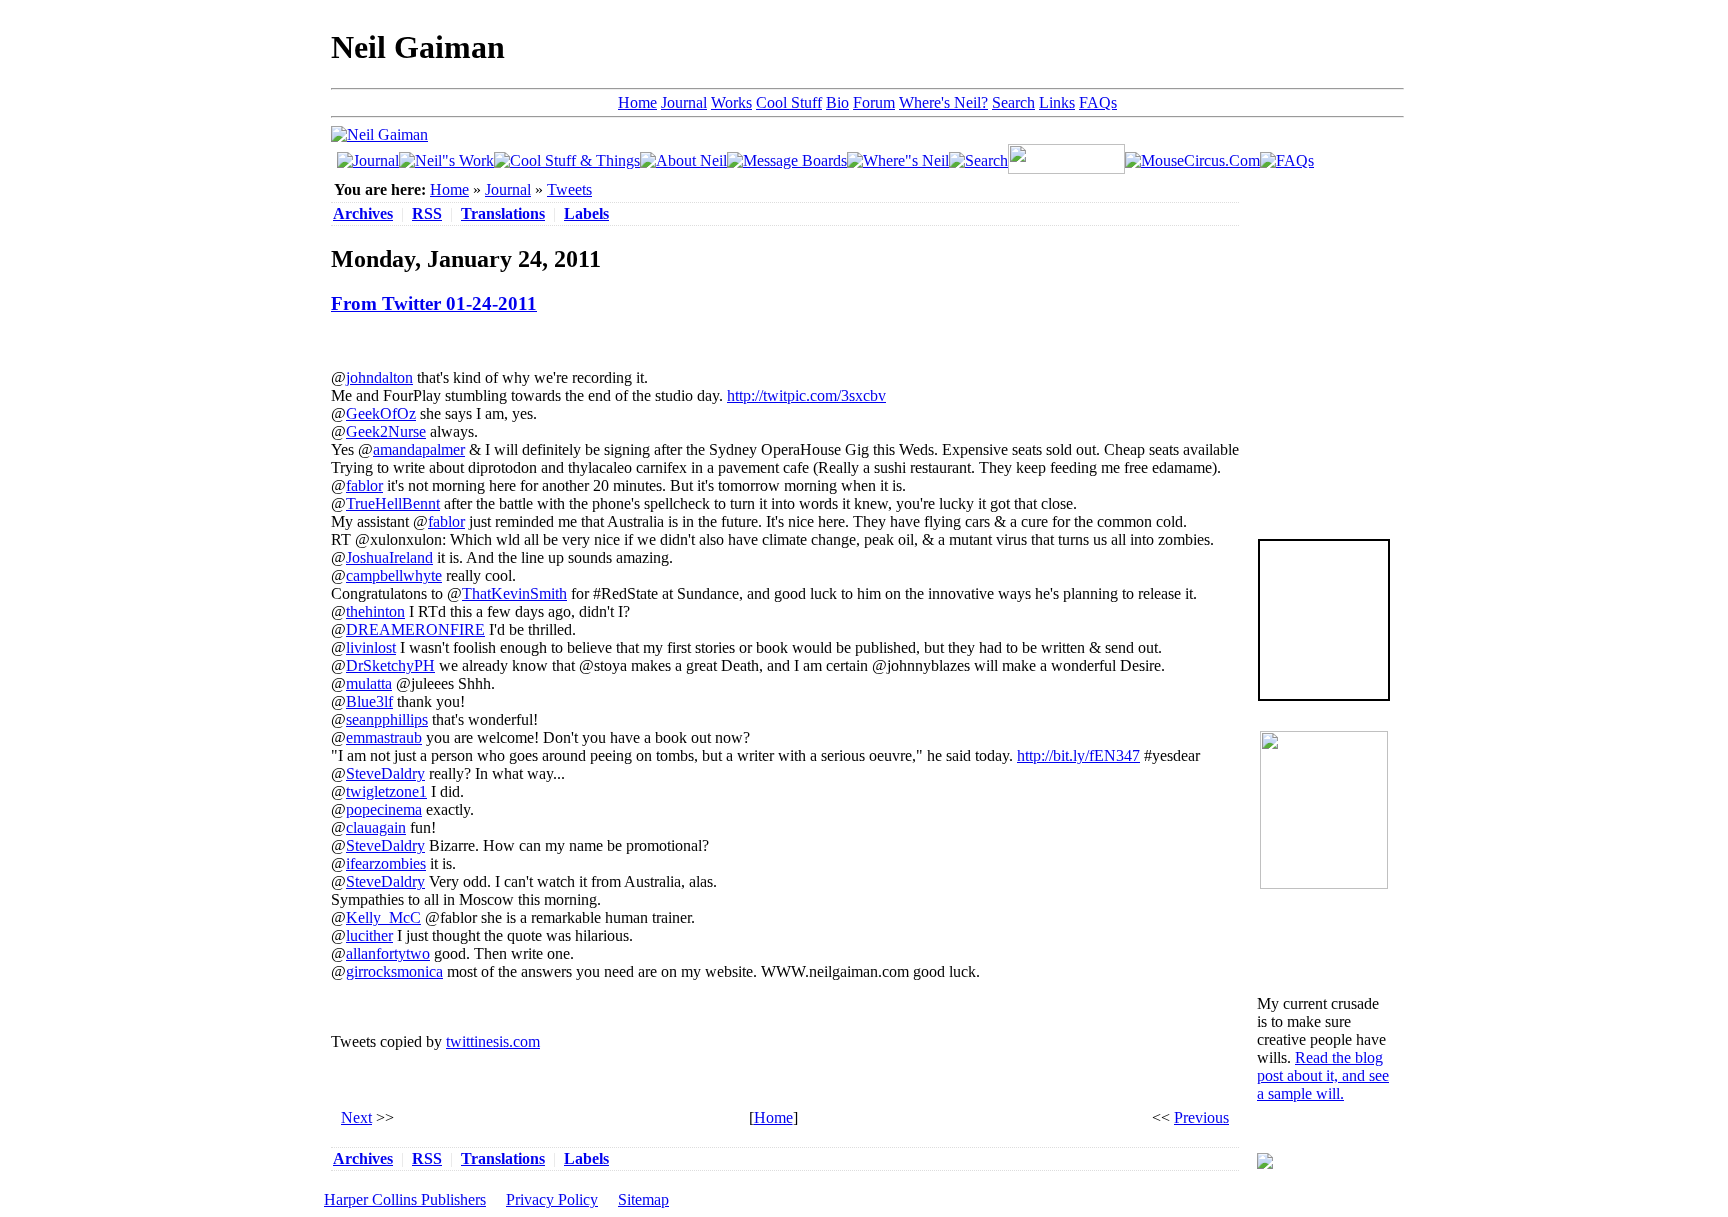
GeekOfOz (381, 413)
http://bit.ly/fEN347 (1078, 755)
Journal (684, 102)
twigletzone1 (386, 791)
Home (637, 102)
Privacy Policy (552, 1199)
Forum (874, 102)
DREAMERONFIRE (415, 629)
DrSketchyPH (390, 665)
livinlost (371, 647)
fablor (364, 485)
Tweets (569, 189)
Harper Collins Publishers (405, 1199)
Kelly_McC (383, 917)
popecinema (384, 809)
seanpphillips (387, 719)
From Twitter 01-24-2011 (434, 303)
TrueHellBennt (393, 503)
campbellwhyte (394, 575)
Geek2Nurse (386, 431)
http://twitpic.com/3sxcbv (806, 395)
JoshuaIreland (389, 557)
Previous (1201, 1117)
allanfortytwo (388, 953)
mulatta (369, 683)
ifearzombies (386, 863)
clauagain (376, 827)
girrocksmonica (394, 971)
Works (731, 102)
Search (1013, 102)
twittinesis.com (493, 1041)
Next (356, 1117)
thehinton (375, 611)
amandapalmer (419, 449)
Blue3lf (369, 701)
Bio (837, 102)
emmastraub (384, 737)
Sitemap (643, 1199)
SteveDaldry (385, 773)
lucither (369, 935)
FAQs (1098, 102)
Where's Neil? (943, 102)
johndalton (379, 377)
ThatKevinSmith (514, 593)
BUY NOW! (1324, 668)
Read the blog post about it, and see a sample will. (1323, 1075)
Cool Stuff (789, 102)
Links (1057, 102)
